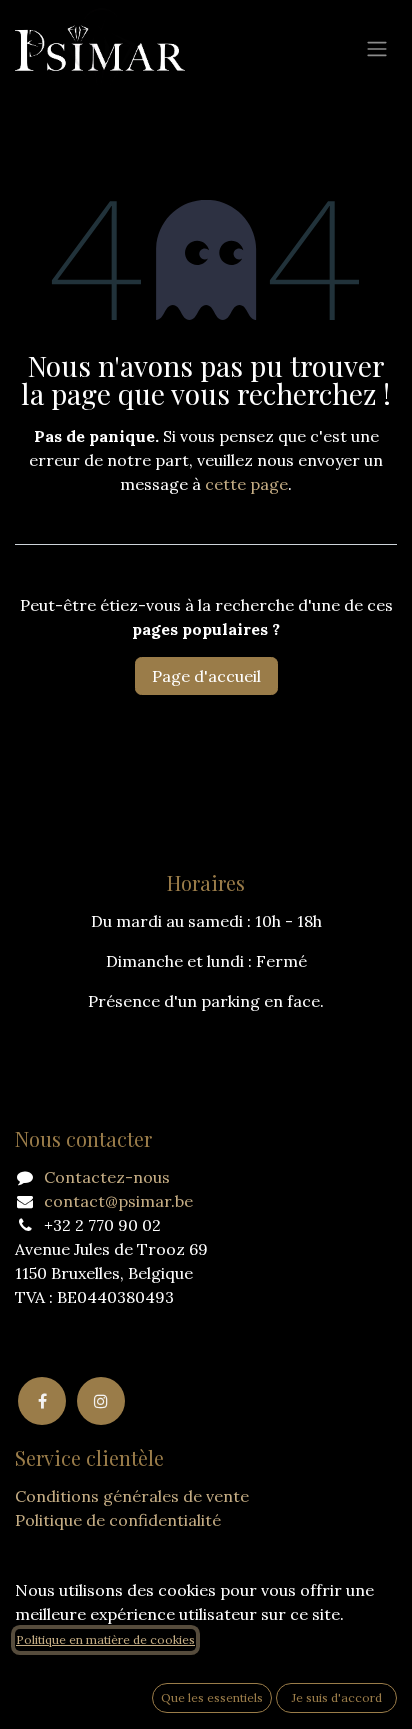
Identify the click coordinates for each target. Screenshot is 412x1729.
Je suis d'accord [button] (337, 1697)
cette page (246, 484)
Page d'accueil (206, 676)
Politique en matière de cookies (105, 1639)
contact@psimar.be (118, 1201)
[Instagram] (101, 1401)
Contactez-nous (107, 1177)
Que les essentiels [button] (212, 1697)
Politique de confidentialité (118, 1520)
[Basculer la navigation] (377, 48)
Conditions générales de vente (132, 1496)
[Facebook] (42, 1401)
